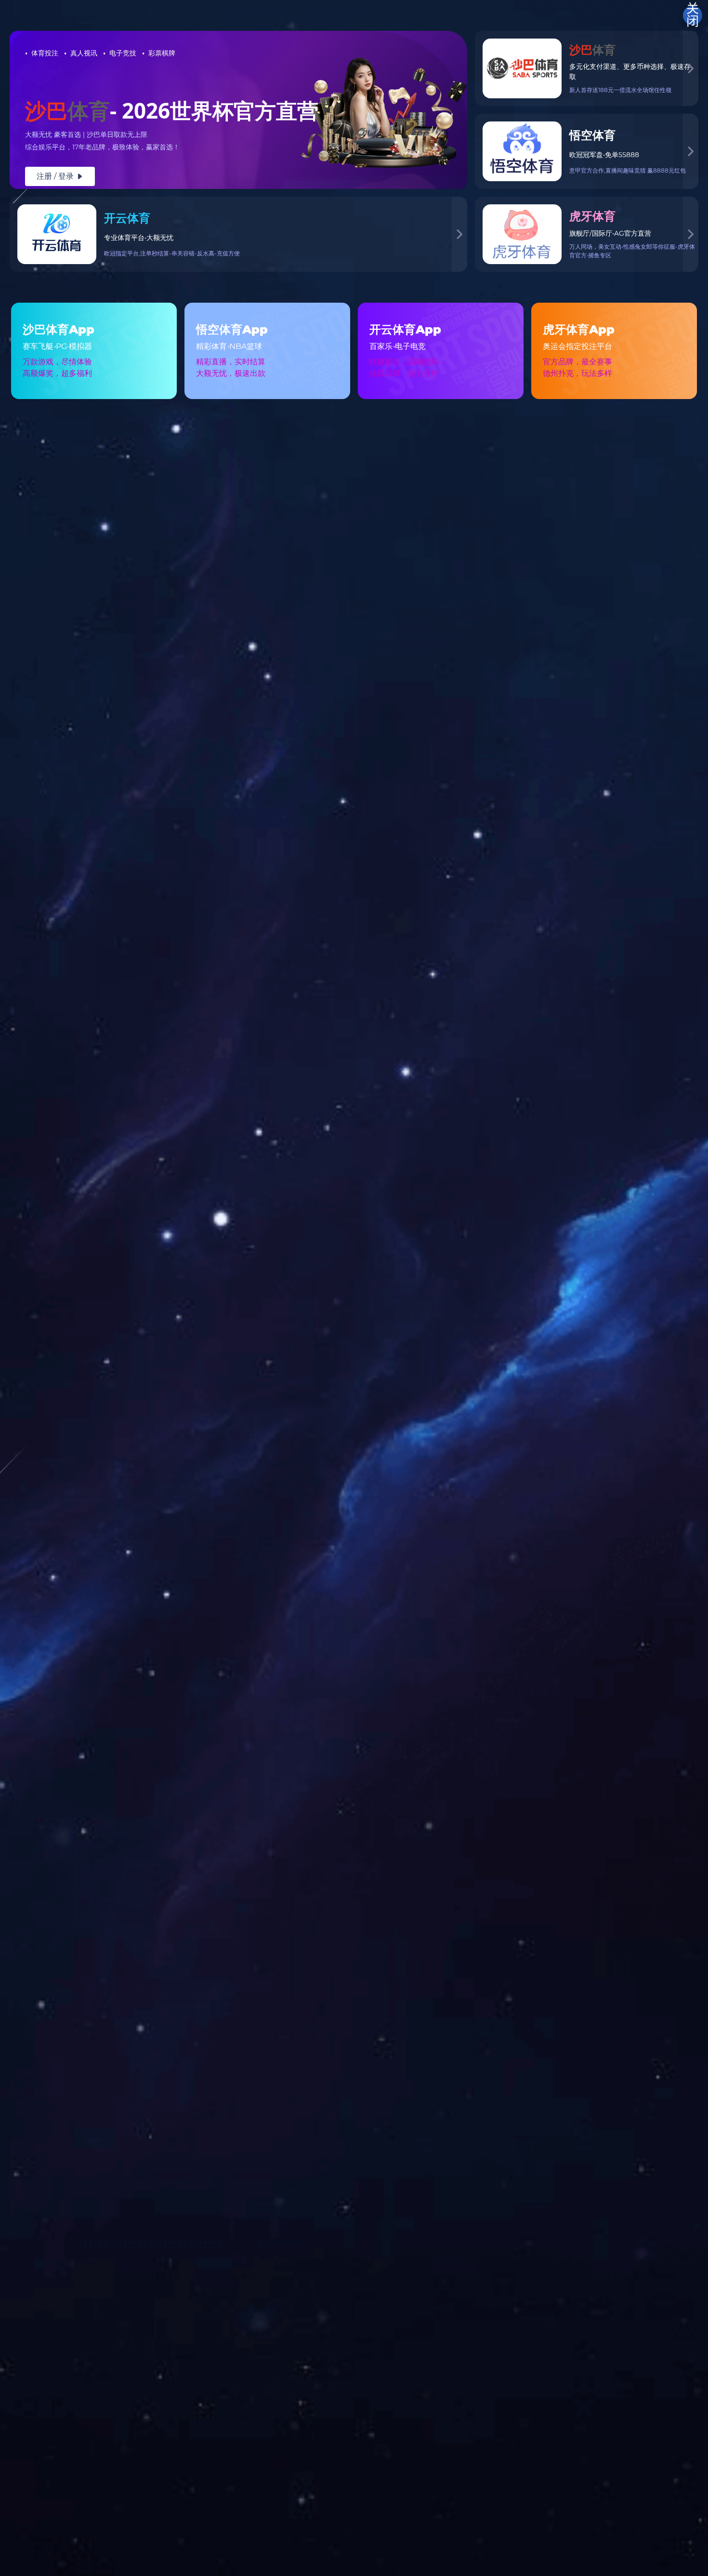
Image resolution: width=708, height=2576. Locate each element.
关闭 (693, 15)
